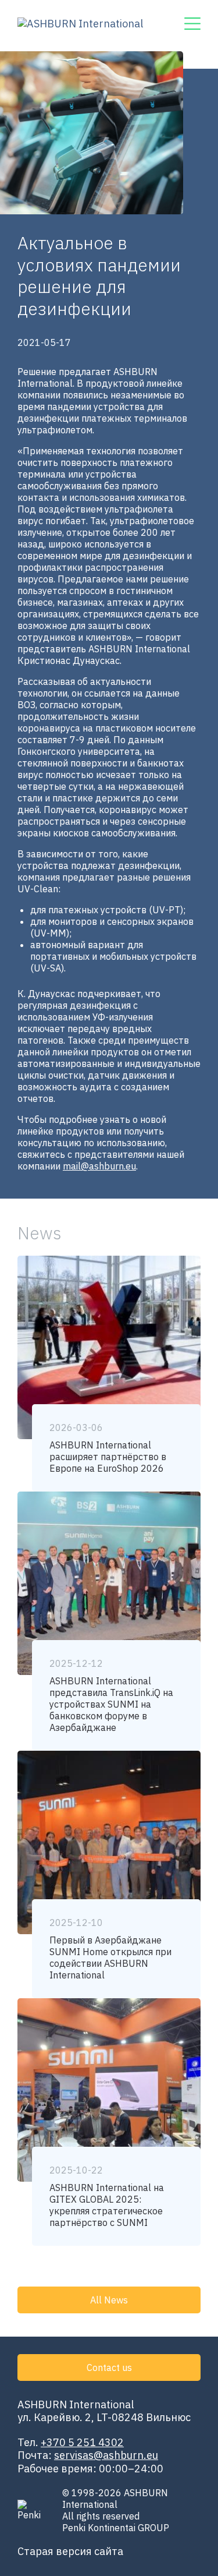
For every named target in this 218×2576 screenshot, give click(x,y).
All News (109, 2300)
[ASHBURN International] (80, 26)
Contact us (109, 2367)
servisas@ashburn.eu (106, 2455)
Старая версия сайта (70, 2551)
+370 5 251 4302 (82, 2442)
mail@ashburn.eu (99, 1166)
